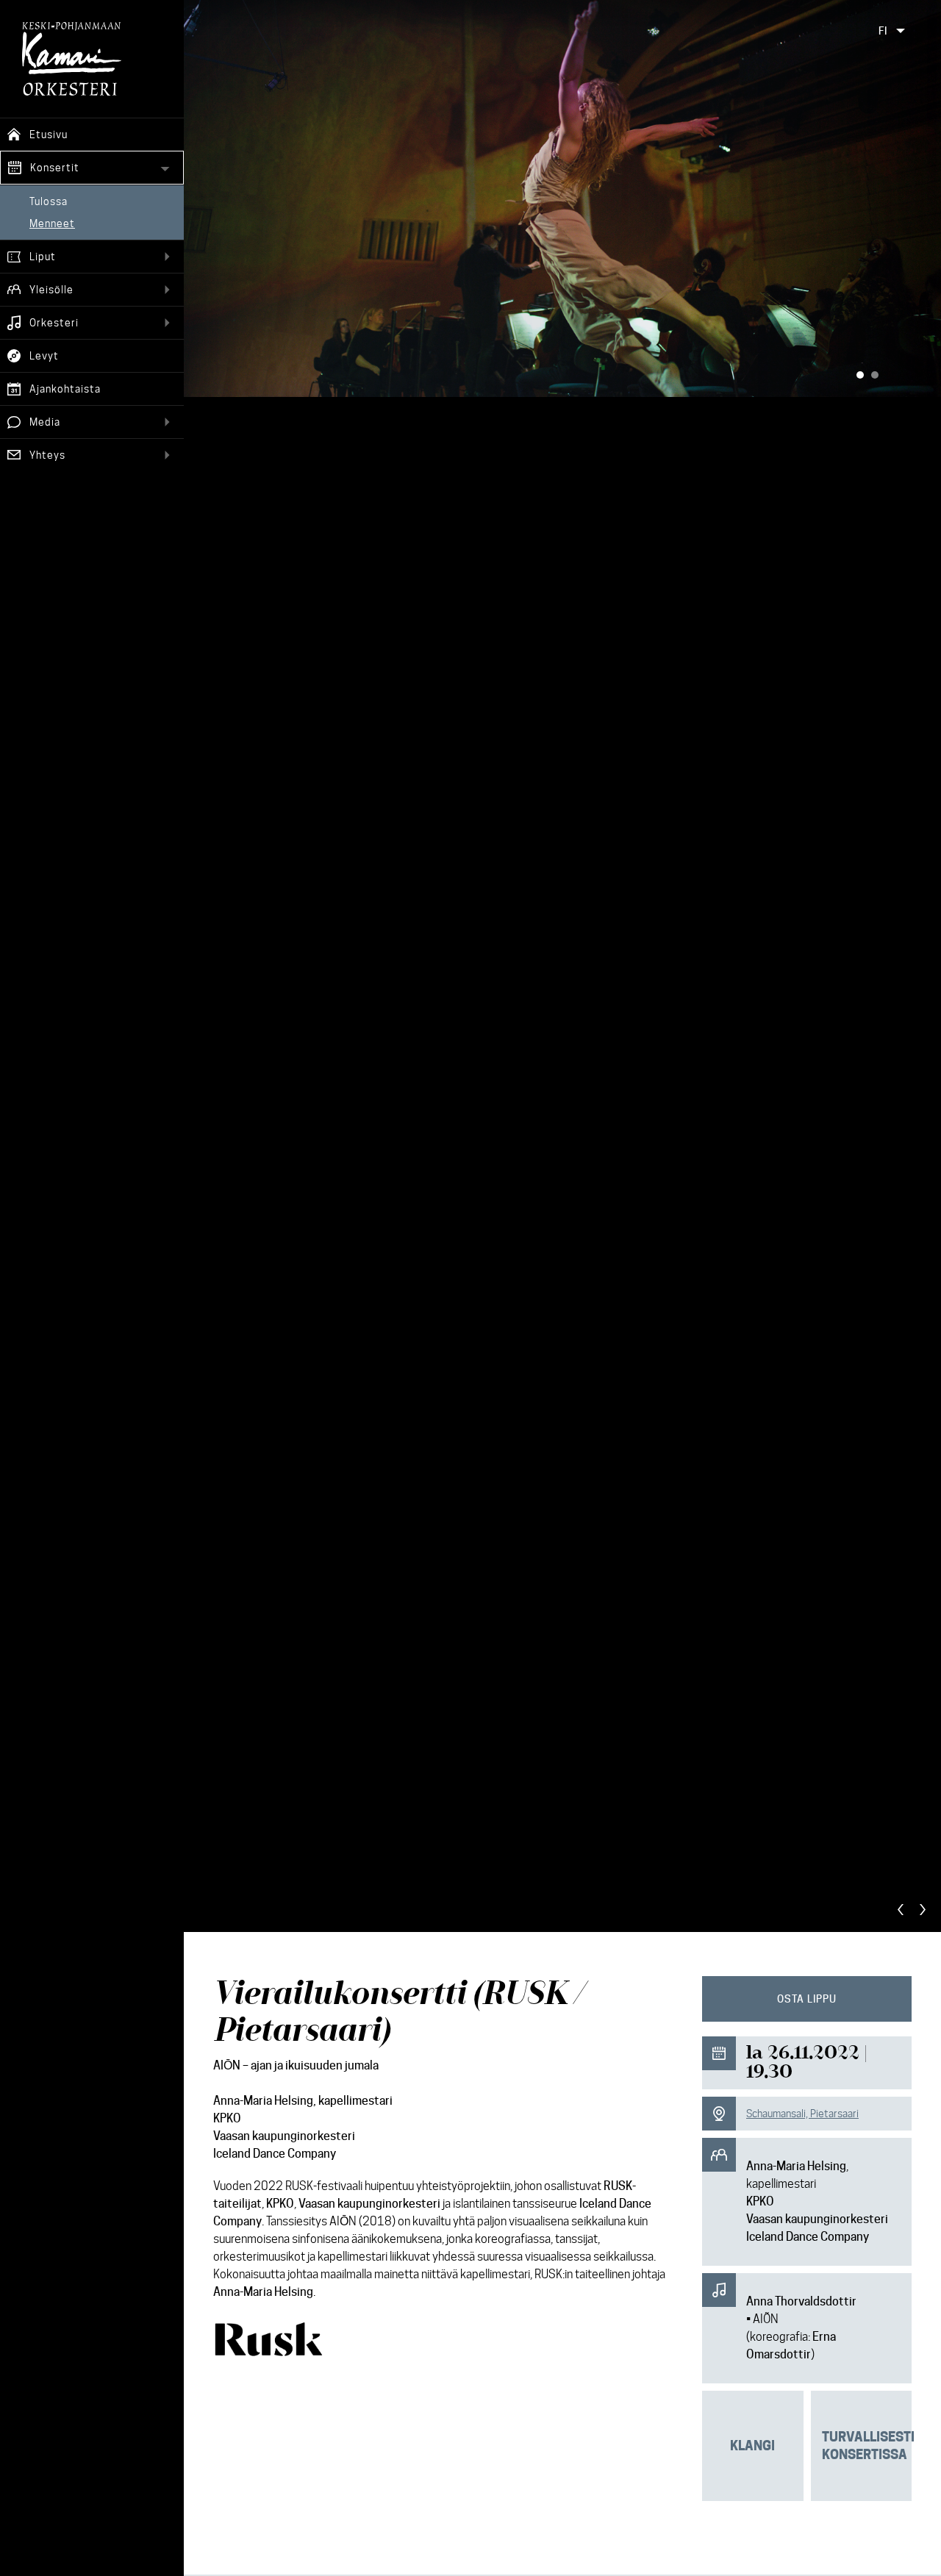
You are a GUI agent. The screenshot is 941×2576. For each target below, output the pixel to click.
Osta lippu (807, 1999)
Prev (901, 1910)
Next (923, 1910)
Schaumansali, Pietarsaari (802, 2114)
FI (883, 31)
